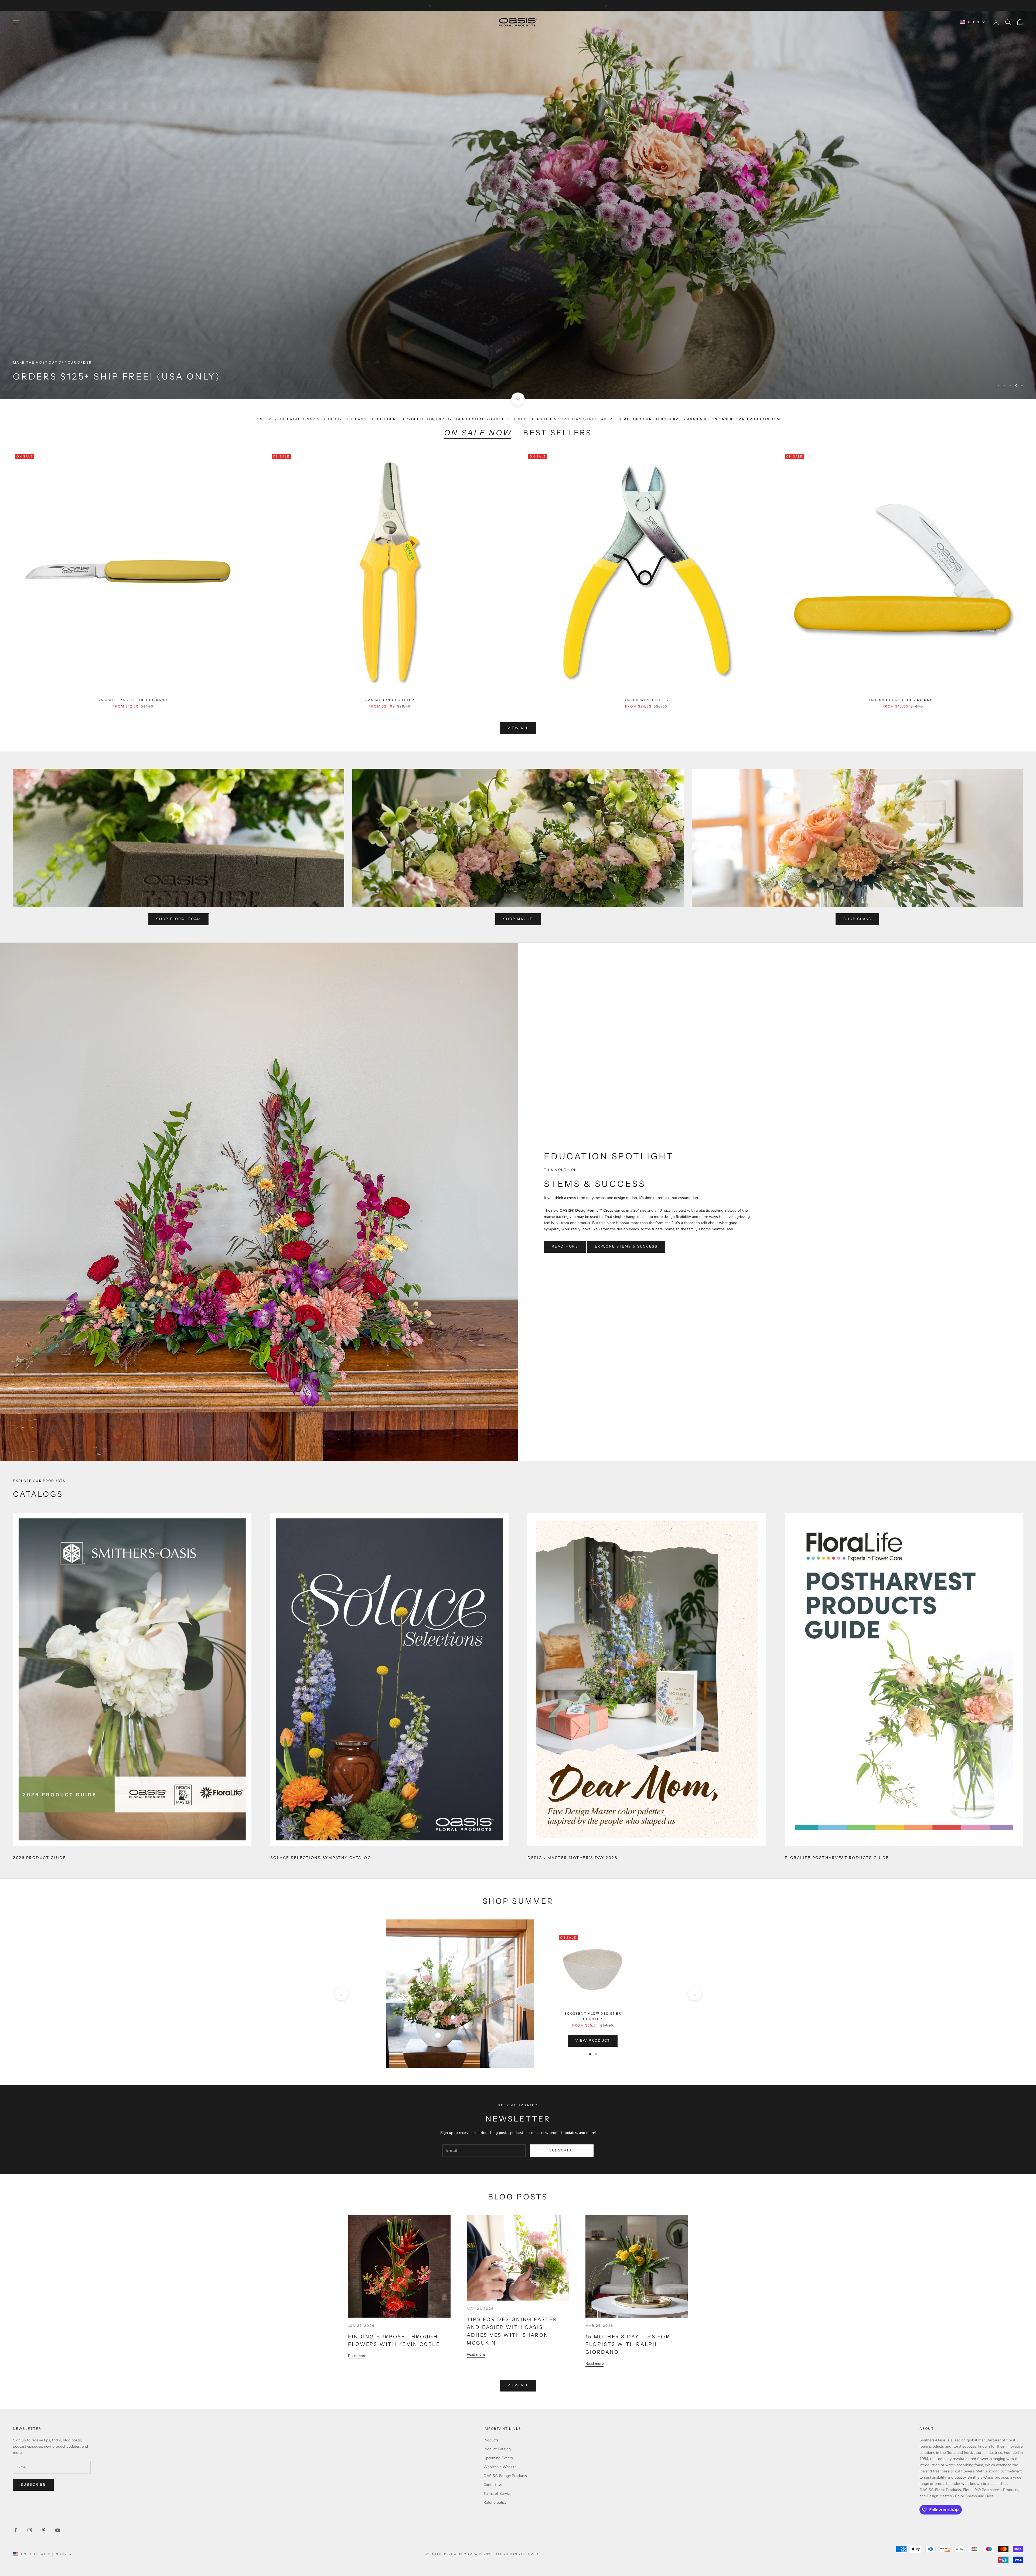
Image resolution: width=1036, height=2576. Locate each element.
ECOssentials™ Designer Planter (593, 2016)
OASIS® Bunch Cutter (390, 700)
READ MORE (565, 1246)
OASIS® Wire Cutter (646, 700)
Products (491, 2440)
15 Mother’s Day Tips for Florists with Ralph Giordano (628, 2345)
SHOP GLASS (857, 919)
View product (593, 2041)
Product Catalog (497, 2449)
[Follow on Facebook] (16, 2530)
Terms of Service (497, 2494)
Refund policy (495, 2502)
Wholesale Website (500, 2467)
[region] (518, 205)
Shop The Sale (38, 389)
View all (518, 728)
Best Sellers (557, 433)
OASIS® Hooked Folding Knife (903, 700)
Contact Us (493, 2485)
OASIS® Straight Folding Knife (133, 700)
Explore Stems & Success (626, 1246)
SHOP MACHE (518, 919)
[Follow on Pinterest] (44, 2530)
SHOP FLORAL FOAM (178, 919)
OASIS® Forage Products (505, 2476)
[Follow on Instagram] (30, 2530)
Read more (357, 2356)
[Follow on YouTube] (58, 2530)
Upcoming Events (498, 2458)
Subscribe (562, 2150)
